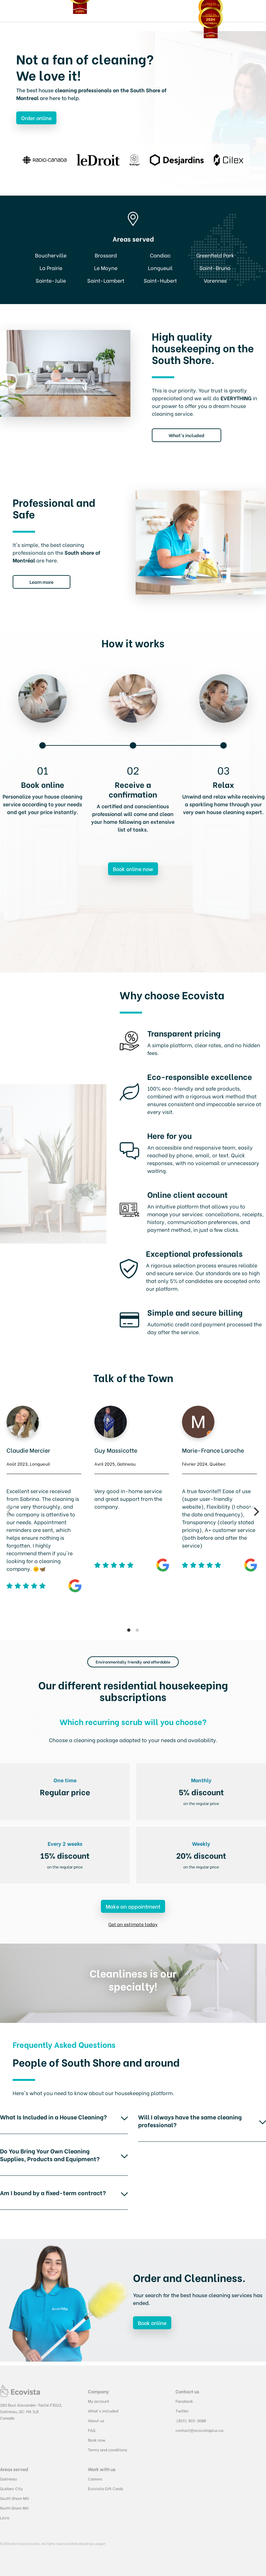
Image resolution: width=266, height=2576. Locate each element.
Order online (36, 118)
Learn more (42, 582)
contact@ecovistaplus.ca (199, 2430)
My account (99, 2401)
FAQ (92, 2430)
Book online (152, 2323)
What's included (187, 435)
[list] (133, 1512)
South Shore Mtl (15, 2498)
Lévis (5, 2518)
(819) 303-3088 (191, 2420)
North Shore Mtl (14, 2508)
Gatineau (8, 2479)
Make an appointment (133, 1906)
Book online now (133, 869)
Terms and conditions (108, 2450)
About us (96, 2420)
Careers (95, 2479)
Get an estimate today (133, 1924)
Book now (97, 2440)
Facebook (184, 2401)
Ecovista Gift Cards (106, 2488)
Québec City (11, 2488)
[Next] (256, 1512)
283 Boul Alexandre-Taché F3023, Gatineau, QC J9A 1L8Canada (31, 2411)
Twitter (182, 2411)
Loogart (100, 2543)
